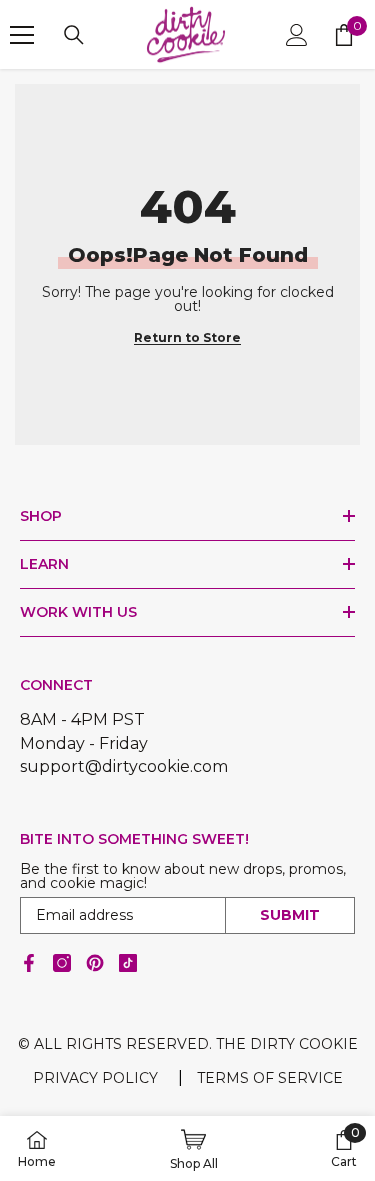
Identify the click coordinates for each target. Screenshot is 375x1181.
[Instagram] (62, 963)
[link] (344, 1149)
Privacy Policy (95, 1078)
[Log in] (297, 35)
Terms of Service (270, 1078)
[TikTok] (128, 963)
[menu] (22, 35)
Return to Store (187, 338)
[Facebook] (29, 963)
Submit (290, 915)
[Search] (74, 35)
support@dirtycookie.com (124, 766)
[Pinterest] (95, 963)
